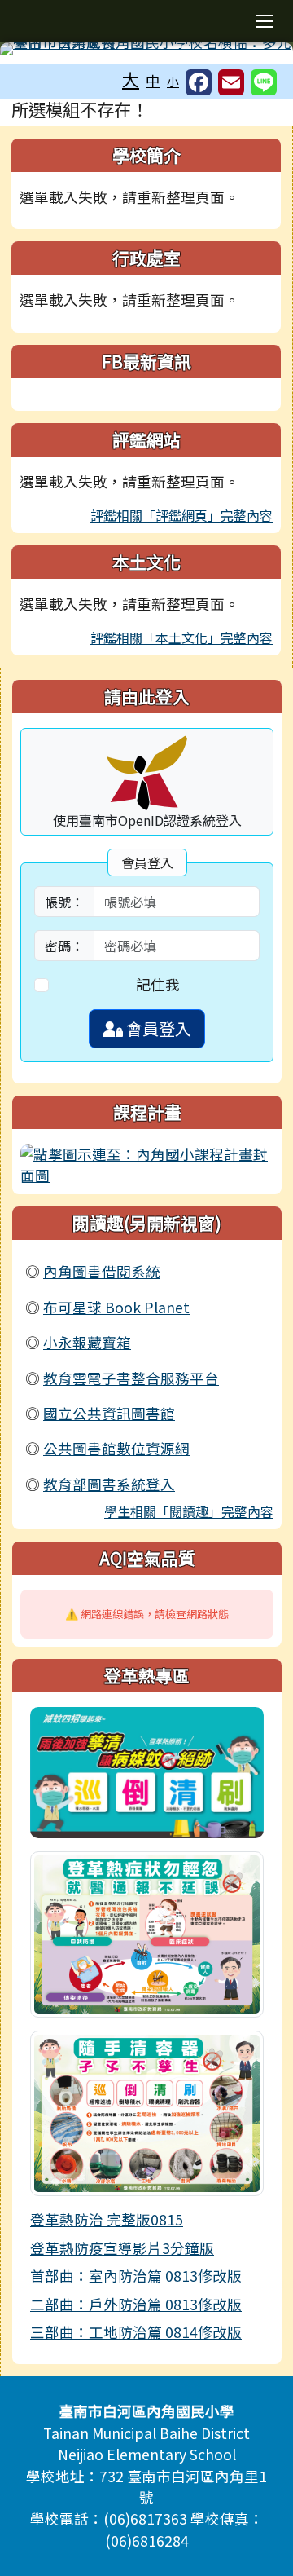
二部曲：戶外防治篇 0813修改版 (136, 2304)
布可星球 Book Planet (116, 1307)
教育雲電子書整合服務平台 (131, 1378)
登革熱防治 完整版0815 (107, 2219)
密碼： (64, 946)
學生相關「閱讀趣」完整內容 (189, 1511)
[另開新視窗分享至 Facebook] (199, 82)
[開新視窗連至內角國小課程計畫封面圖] (147, 1163)
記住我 (158, 984)
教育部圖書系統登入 (109, 1484)
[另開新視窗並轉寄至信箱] (231, 82)
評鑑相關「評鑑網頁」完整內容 (181, 515)
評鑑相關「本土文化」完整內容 (181, 637)
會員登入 (157, 1028)
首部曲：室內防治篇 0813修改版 (136, 2276)
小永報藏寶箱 (87, 1342)
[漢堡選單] (265, 21)
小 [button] (173, 81)
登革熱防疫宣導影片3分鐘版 (122, 2248)
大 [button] (131, 79)
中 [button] (153, 80)
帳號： (64, 902)
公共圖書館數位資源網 (116, 1448)
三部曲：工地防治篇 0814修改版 (136, 2332)
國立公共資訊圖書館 (109, 1413)
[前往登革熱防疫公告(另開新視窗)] (147, 1770)
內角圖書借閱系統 (102, 1271)
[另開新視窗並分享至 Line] (264, 82)
